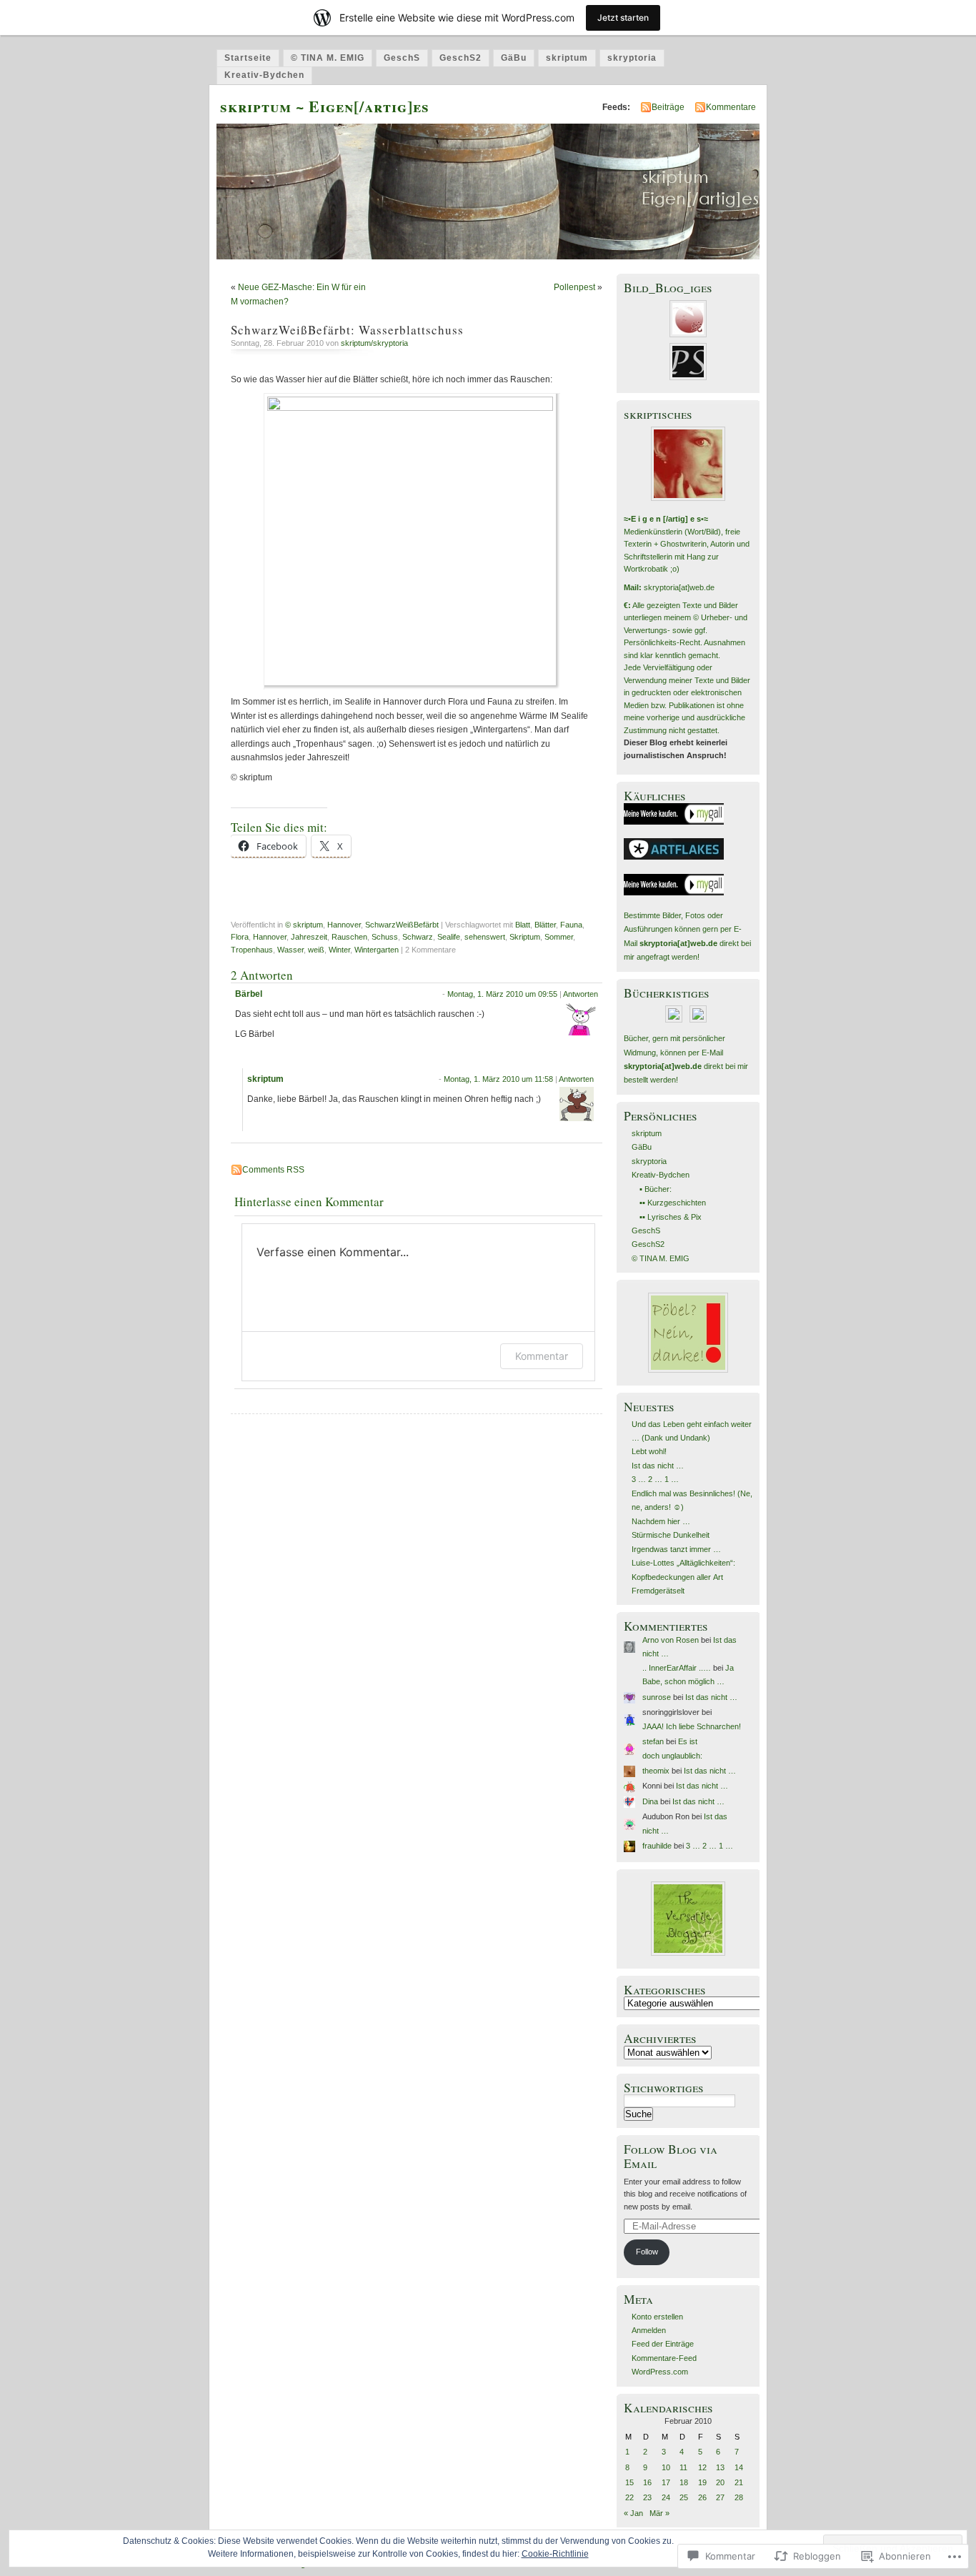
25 (684, 2497)
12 (702, 2467)
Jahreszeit (309, 937)
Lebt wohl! (649, 1451)
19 (702, 2482)
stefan (653, 1741)
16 (647, 2482)
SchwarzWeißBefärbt (402, 925)
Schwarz (418, 937)
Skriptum (525, 937)
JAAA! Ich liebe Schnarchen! (692, 1726)
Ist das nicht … (658, 1466)
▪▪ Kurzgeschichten (673, 1203)
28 (739, 2497)
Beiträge (668, 107)
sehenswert (485, 937)
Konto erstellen (657, 2317)
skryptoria (632, 58)
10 (666, 2467)
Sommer (559, 937)
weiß (316, 950)
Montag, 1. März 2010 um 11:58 (498, 1079)
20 (720, 2482)
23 (647, 2497)
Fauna (571, 925)
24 (666, 2497)
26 (702, 2497)
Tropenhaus (252, 950)
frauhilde (657, 1846)
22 (629, 2497)
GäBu (514, 58)
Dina (650, 1801)
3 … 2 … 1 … (655, 1479)
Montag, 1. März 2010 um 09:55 (502, 994)
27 (720, 2497)
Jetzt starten (623, 18)
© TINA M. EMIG (328, 58)
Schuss (385, 937)
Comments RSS (273, 1170)
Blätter (545, 925)
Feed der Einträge (663, 2344)
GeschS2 (460, 58)
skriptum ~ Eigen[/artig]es (325, 106)
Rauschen (349, 937)
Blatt (523, 925)
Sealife (449, 937)
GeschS (402, 58)
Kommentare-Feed (664, 2358)
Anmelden (649, 2330)
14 (739, 2467)
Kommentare (731, 107)
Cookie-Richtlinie (555, 2554)
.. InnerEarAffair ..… (677, 1668)
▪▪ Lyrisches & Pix (671, 1217)
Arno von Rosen (671, 1640)
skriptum (567, 58)
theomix (656, 1771)
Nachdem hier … (661, 1521)
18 (684, 2482)
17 (666, 2482)
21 (739, 2482)
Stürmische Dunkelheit (671, 1535)
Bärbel (249, 994)
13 (720, 2467)
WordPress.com (660, 2372)
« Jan (633, 2513)
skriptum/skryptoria (374, 343)
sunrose (657, 1697)
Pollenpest (574, 287)
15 (629, 2482)
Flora (240, 937)
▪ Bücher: (656, 1189)
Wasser (290, 950)
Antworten (581, 994)
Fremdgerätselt (658, 1591)
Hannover (344, 925)
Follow (647, 2252)
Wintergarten (377, 950)
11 (683, 2467)
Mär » (659, 2513)
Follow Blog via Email (671, 2156)
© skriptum (304, 925)
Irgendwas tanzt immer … (676, 1549)
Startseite (248, 58)
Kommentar (542, 1356)
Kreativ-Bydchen (264, 75)
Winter (339, 950)
